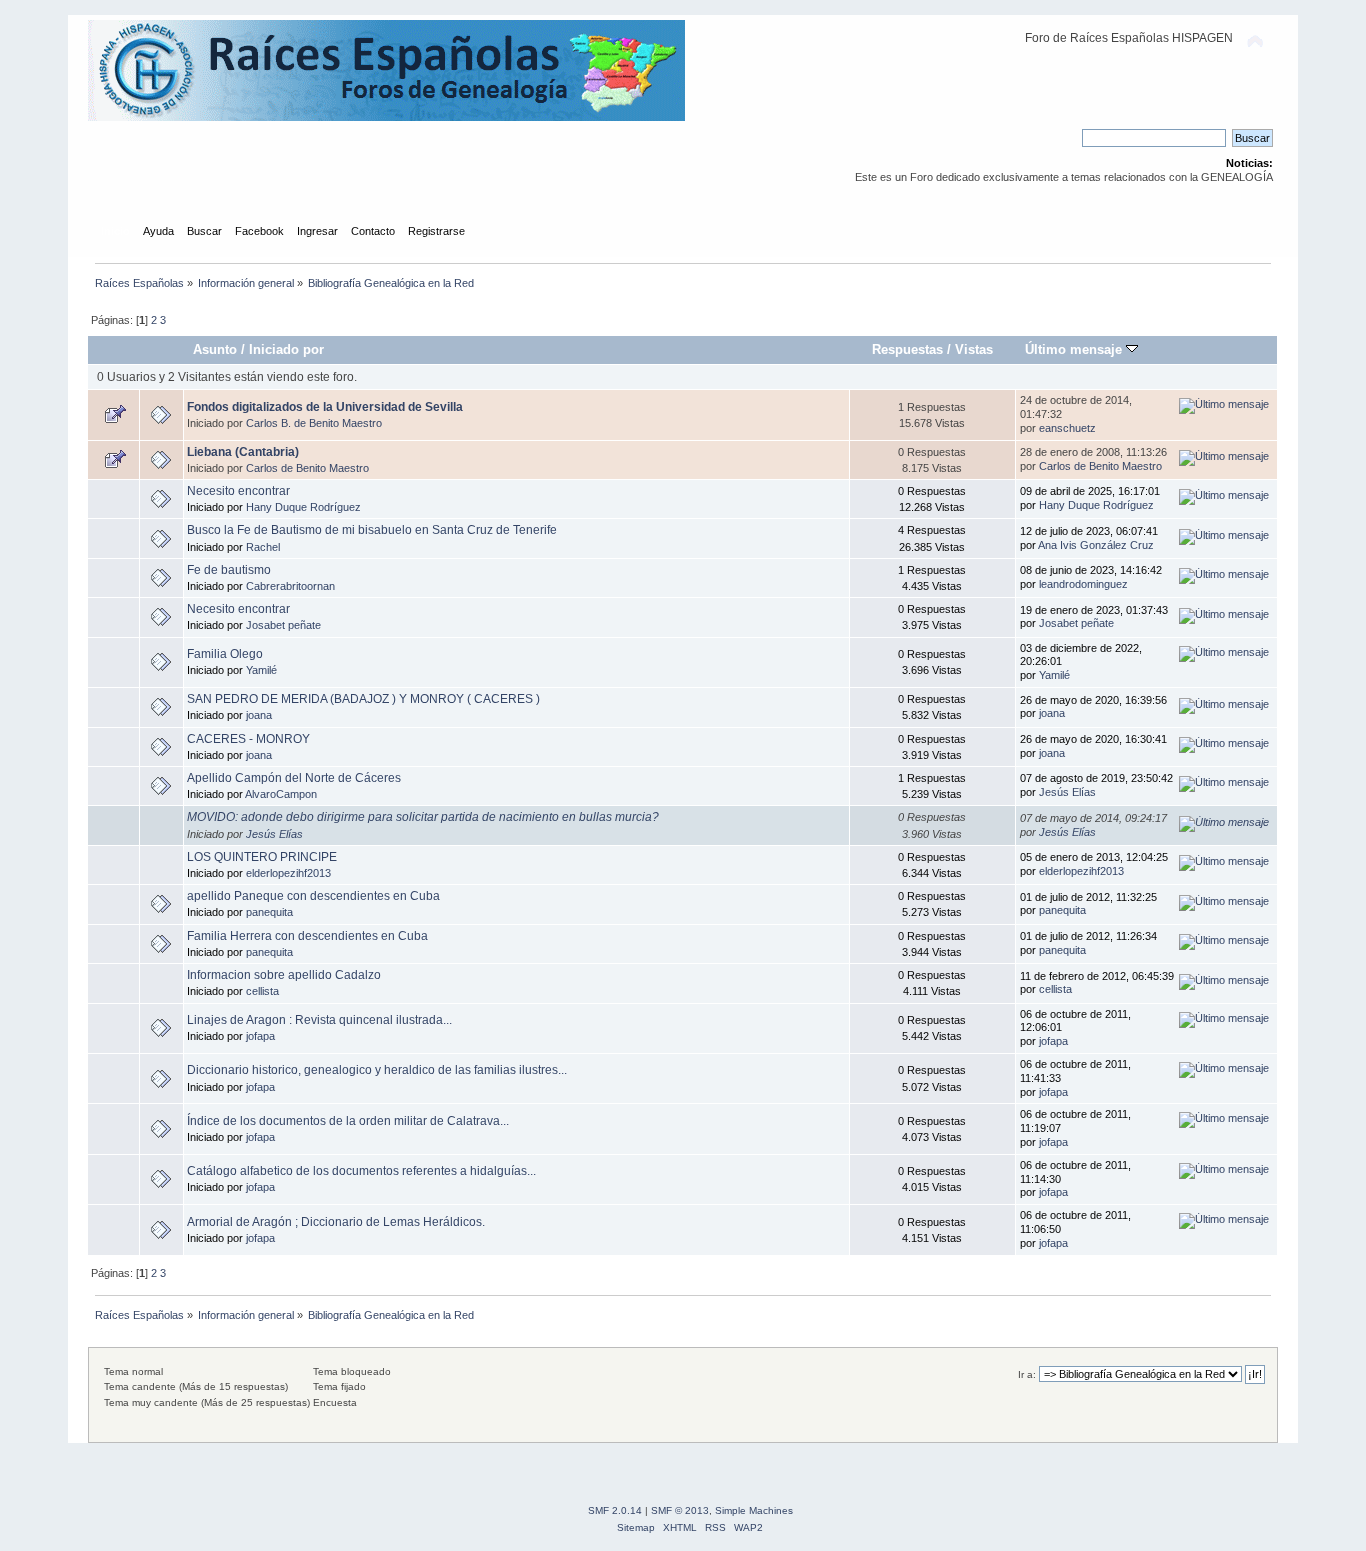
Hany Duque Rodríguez (303, 507)
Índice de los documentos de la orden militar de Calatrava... (348, 1121)
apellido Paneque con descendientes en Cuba (313, 896)
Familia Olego (225, 654)
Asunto (215, 349)
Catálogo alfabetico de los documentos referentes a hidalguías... (361, 1171)
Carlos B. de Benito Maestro (314, 423)
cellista (262, 991)
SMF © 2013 (680, 1510)
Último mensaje (1075, 349)
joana (259, 715)
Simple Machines (754, 1510)
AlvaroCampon (281, 794)
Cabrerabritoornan (290, 586)
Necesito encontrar (238, 491)
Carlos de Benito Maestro (307, 468)
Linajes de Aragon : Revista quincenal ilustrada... (319, 1020)
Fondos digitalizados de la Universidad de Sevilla (325, 407)
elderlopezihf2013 (288, 873)
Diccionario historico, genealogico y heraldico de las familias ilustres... (377, 1070)
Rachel (263, 547)
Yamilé (261, 670)
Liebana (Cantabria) (243, 452)
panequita (269, 912)
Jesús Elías (1067, 792)
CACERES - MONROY (248, 739)
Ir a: (1027, 1374)
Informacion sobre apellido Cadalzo (284, 975)
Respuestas (907, 349)
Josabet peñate (283, 625)
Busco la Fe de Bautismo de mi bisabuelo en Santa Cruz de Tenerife (372, 530)
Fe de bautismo (229, 570)
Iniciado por (286, 349)
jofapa (260, 1036)
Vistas (974, 349)
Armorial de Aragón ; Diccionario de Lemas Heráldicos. (336, 1222)
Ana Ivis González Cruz (1096, 545)
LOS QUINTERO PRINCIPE (262, 857)
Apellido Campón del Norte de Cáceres (294, 778)
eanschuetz (1067, 428)
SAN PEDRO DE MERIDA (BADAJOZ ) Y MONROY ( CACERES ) (363, 699)
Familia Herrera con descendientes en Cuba (307, 936)
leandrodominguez (1083, 584)
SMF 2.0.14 (615, 1510)
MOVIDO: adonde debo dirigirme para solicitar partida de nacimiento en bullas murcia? (423, 817)
